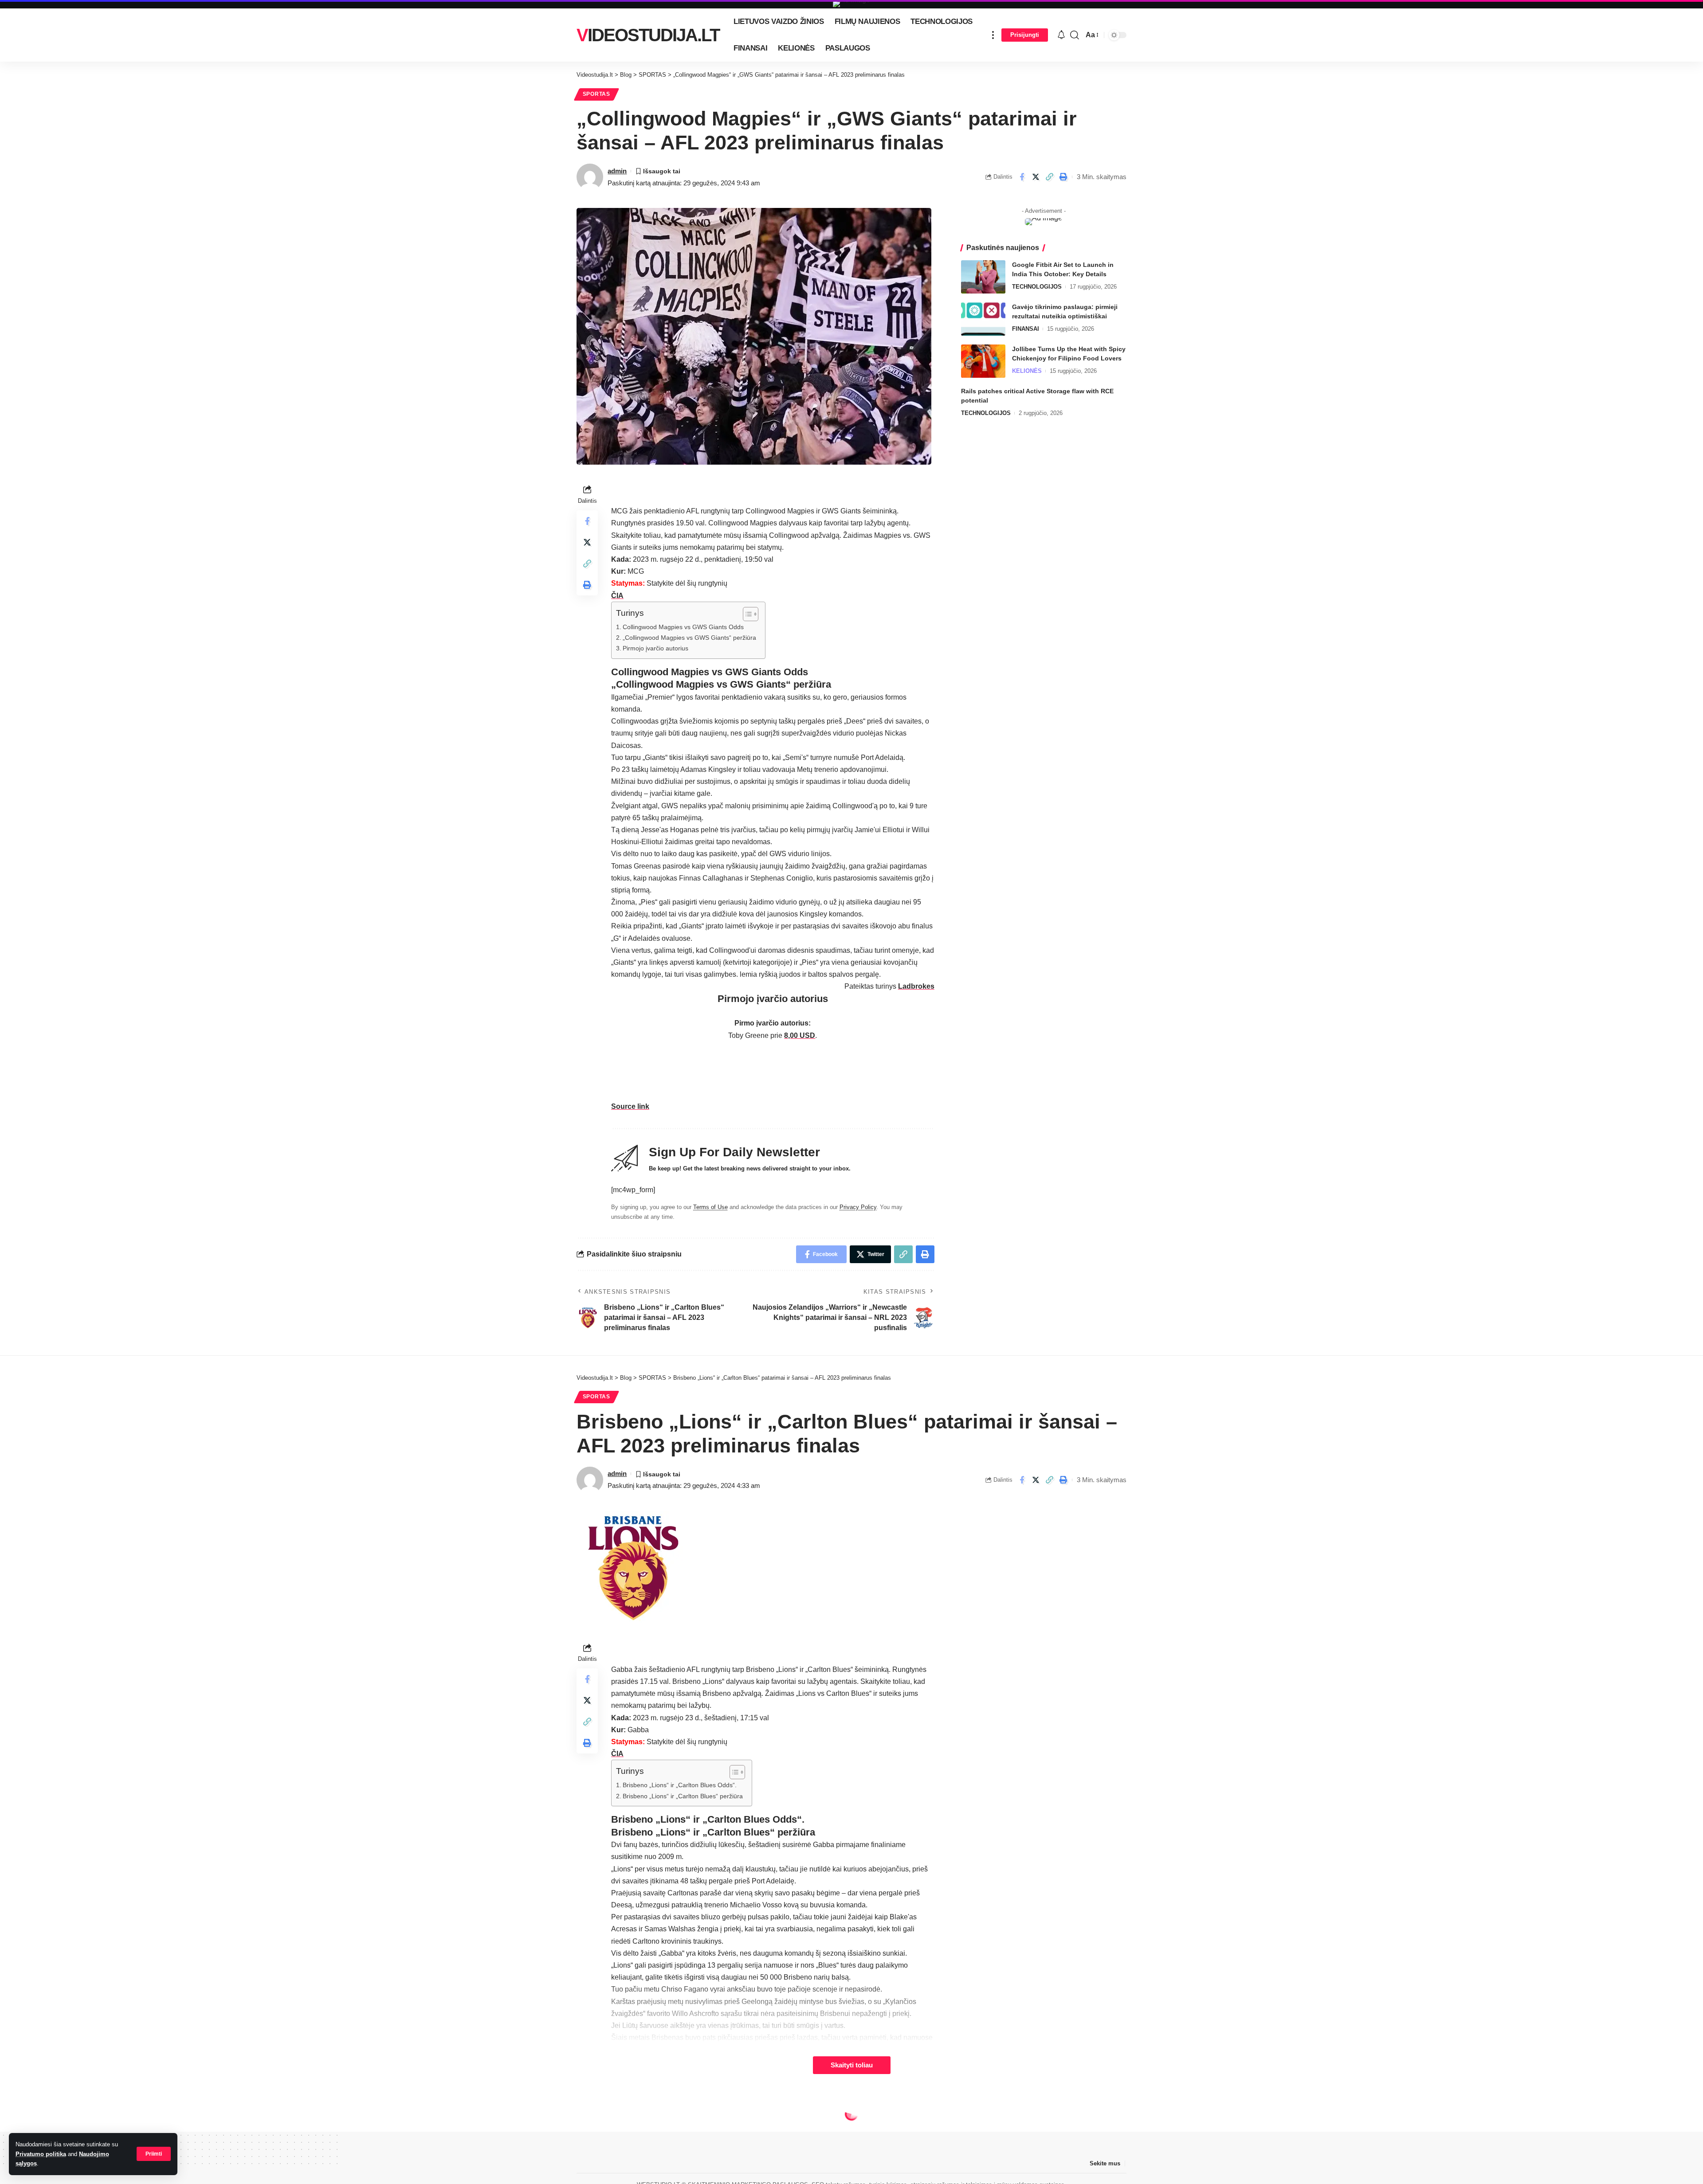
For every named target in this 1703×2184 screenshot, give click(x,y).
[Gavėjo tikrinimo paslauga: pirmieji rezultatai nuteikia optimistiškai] (983, 319)
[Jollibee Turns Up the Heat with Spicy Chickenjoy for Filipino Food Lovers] (983, 361)
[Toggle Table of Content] (746, 614)
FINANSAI (1026, 329)
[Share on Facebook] (1022, 177)
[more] (993, 35)
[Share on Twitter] (1036, 177)
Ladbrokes (916, 986)
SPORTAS (596, 94)
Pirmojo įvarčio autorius (655, 648)
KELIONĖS (1027, 371)
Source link (630, 1106)
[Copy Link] (1049, 177)
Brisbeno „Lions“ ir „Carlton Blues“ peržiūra (683, 1796)
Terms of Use (710, 1207)
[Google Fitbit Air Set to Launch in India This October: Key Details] (983, 277)
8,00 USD (800, 1035)
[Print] (1063, 177)
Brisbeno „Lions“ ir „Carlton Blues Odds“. (680, 1785)
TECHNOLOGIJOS (1037, 287)
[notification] (1061, 35)
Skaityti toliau (852, 2065)
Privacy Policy (858, 1207)
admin (617, 171)
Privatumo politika (41, 2154)
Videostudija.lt (648, 35)
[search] (1075, 35)
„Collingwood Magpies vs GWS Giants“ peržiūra (689, 638)
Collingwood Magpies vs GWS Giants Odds (683, 627)
